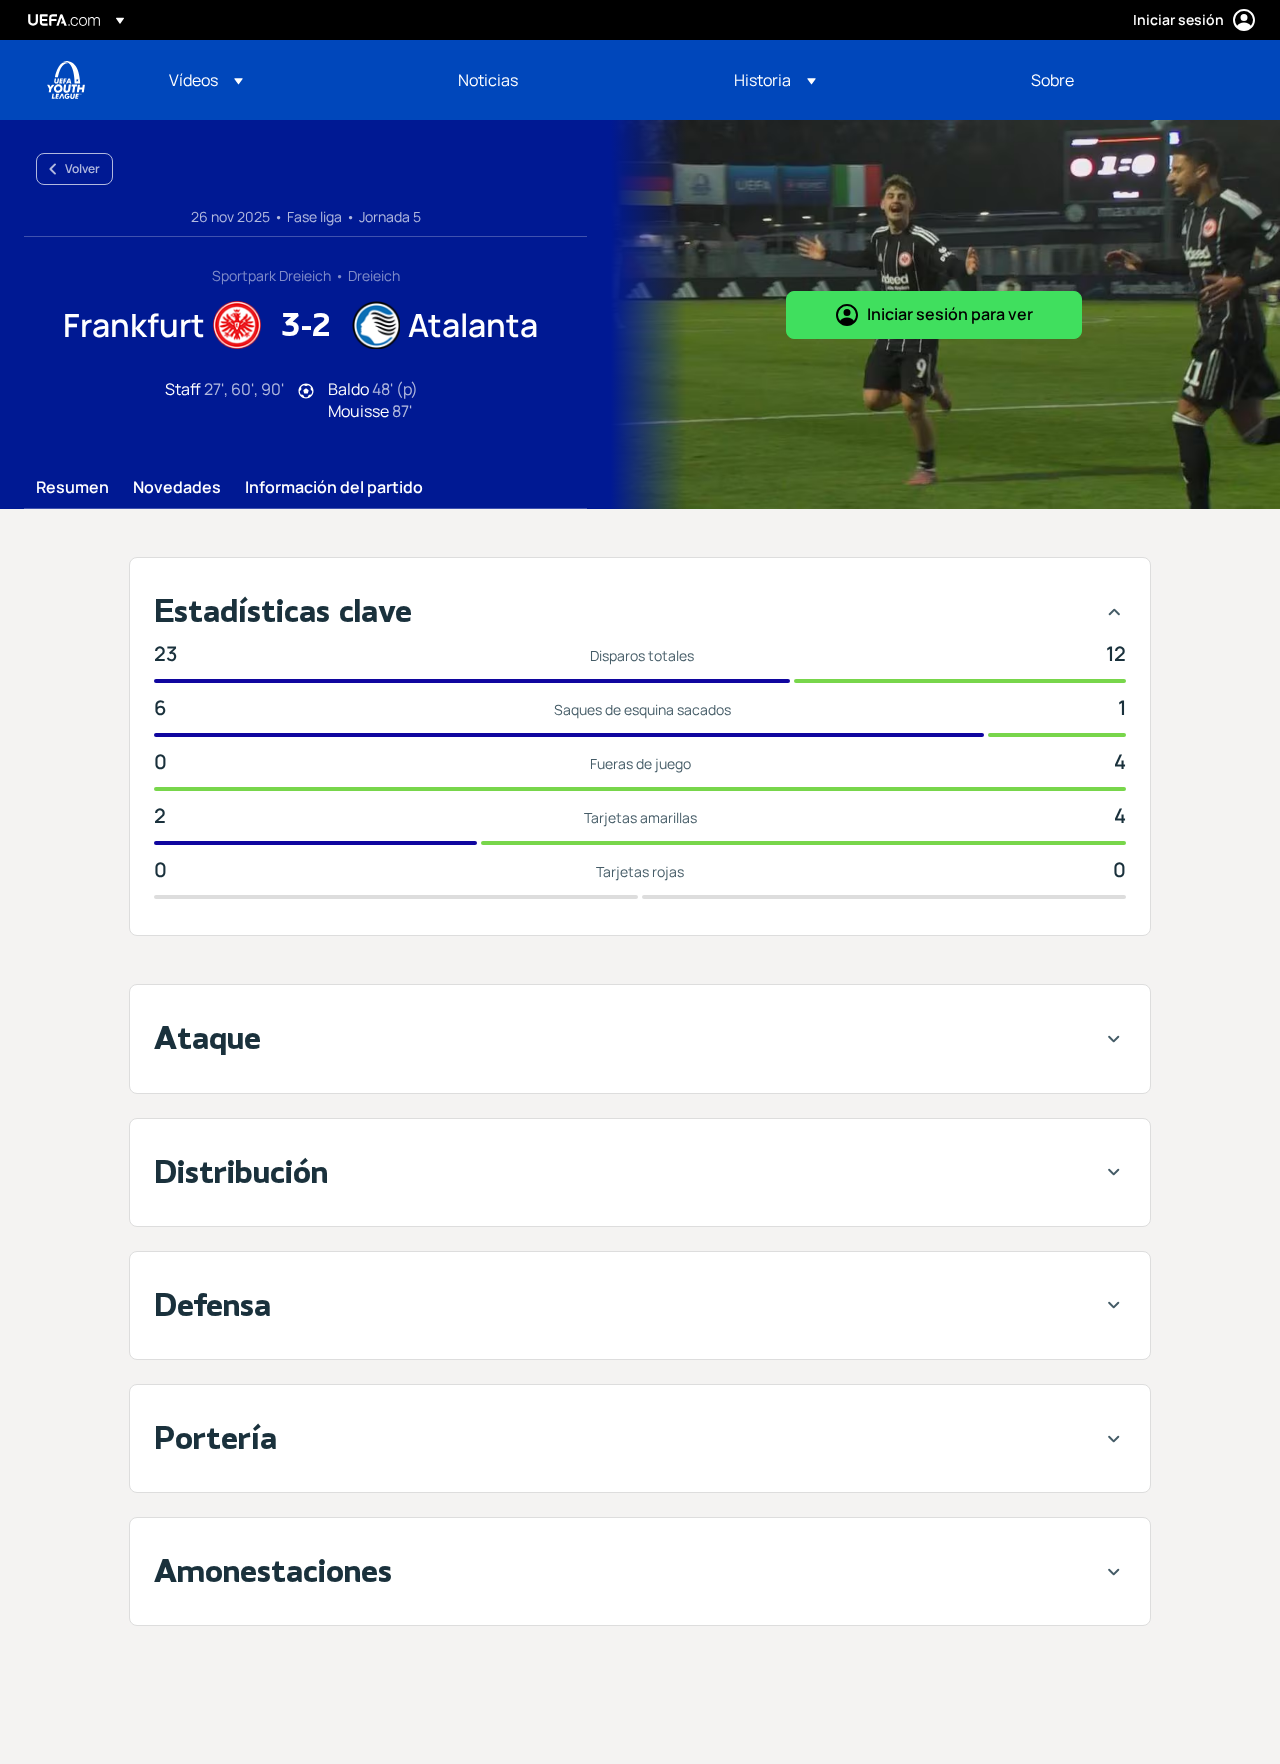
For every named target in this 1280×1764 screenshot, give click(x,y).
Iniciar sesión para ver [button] (950, 314)
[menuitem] (288, 80)
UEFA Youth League (66, 80)
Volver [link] (82, 168)
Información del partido (334, 488)
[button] (206, 80)
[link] (488, 80)
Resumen (72, 488)
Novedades (177, 488)
